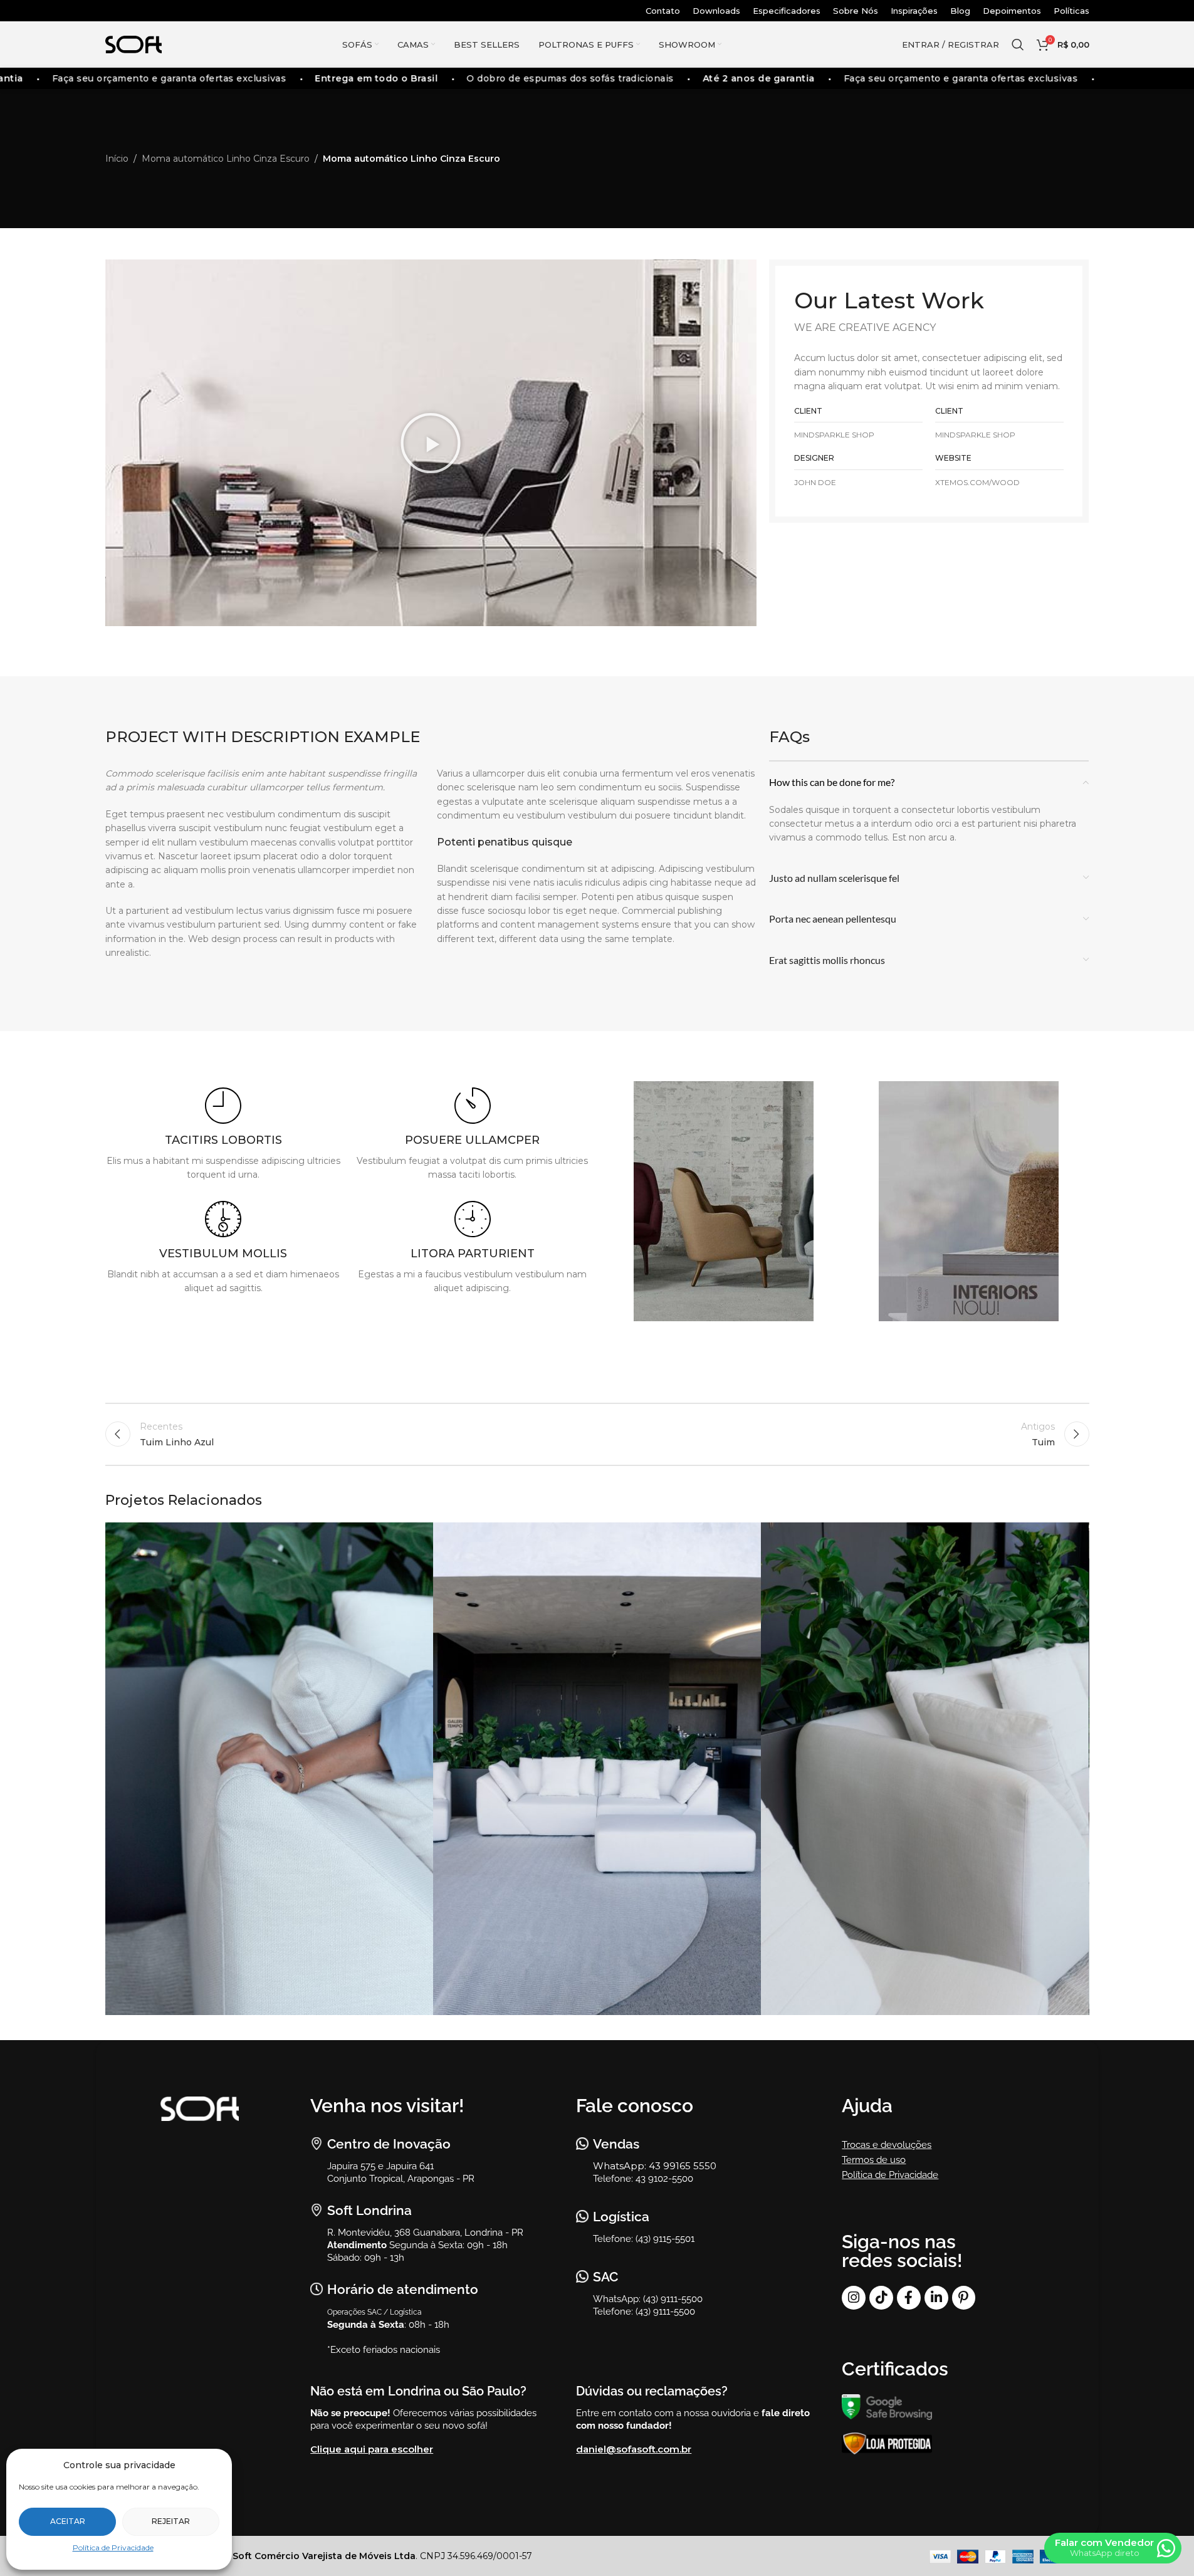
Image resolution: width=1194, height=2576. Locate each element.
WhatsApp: (621, 2166)
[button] (431, 443)
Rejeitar (171, 2521)
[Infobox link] (224, 1135)
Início (117, 159)
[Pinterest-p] (964, 2298)
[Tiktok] (881, 2298)
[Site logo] (134, 44)
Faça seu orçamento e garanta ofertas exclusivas (149, 78)
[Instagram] (854, 2298)
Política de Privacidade (113, 2547)
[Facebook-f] (909, 2298)
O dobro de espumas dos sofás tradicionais (551, 78)
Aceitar (68, 2521)
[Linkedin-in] (936, 2298)
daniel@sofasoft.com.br (634, 2449)
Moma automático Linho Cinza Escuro (226, 159)
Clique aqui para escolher (372, 2449)
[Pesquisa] (1018, 45)
